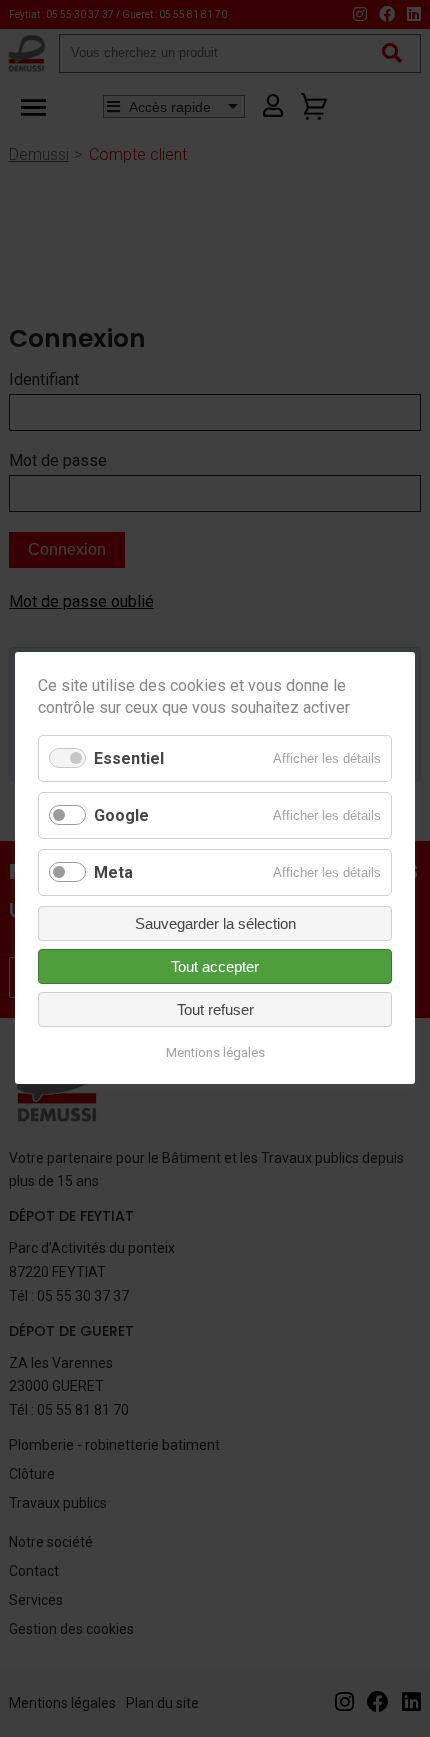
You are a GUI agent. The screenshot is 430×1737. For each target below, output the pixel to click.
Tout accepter (215, 967)
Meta (113, 872)
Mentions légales (215, 1053)
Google (121, 815)
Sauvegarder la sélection (215, 924)
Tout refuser (215, 1010)
